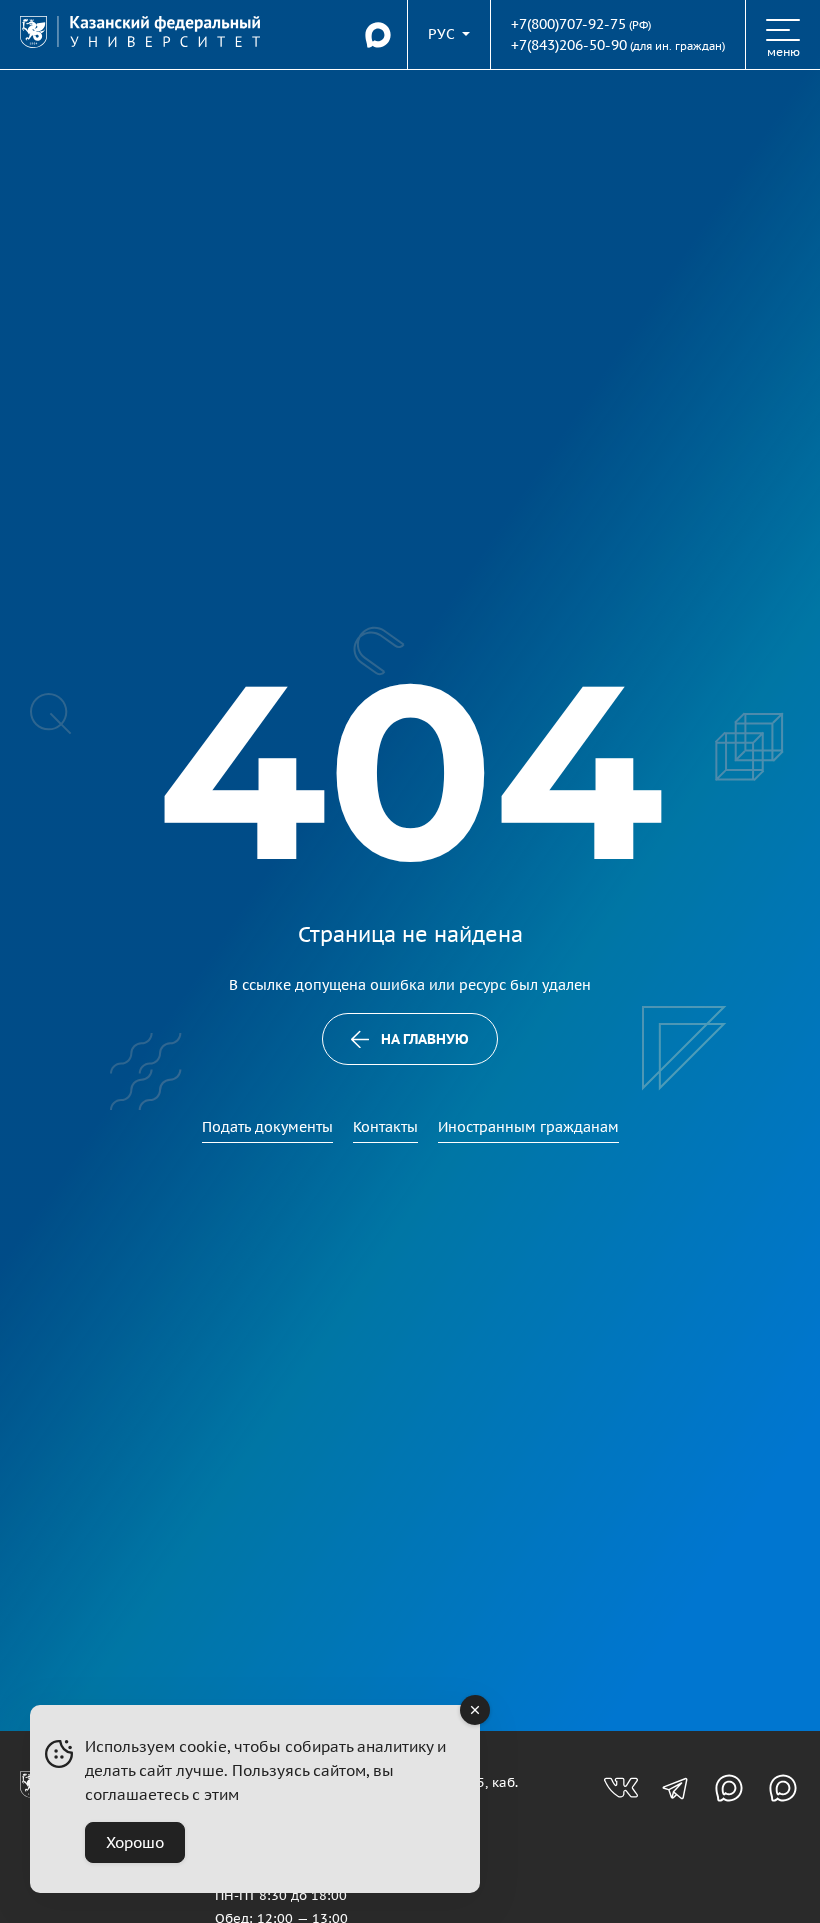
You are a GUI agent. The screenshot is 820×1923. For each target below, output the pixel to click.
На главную (425, 1039)
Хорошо (135, 1842)
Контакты (385, 1127)
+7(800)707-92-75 (568, 24)
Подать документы (267, 1127)
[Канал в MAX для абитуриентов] (729, 1788)
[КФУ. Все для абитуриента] (140, 34)
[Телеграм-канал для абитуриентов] (675, 1788)
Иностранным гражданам (528, 1127)
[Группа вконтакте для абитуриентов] (621, 1788)
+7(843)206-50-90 (569, 45)
